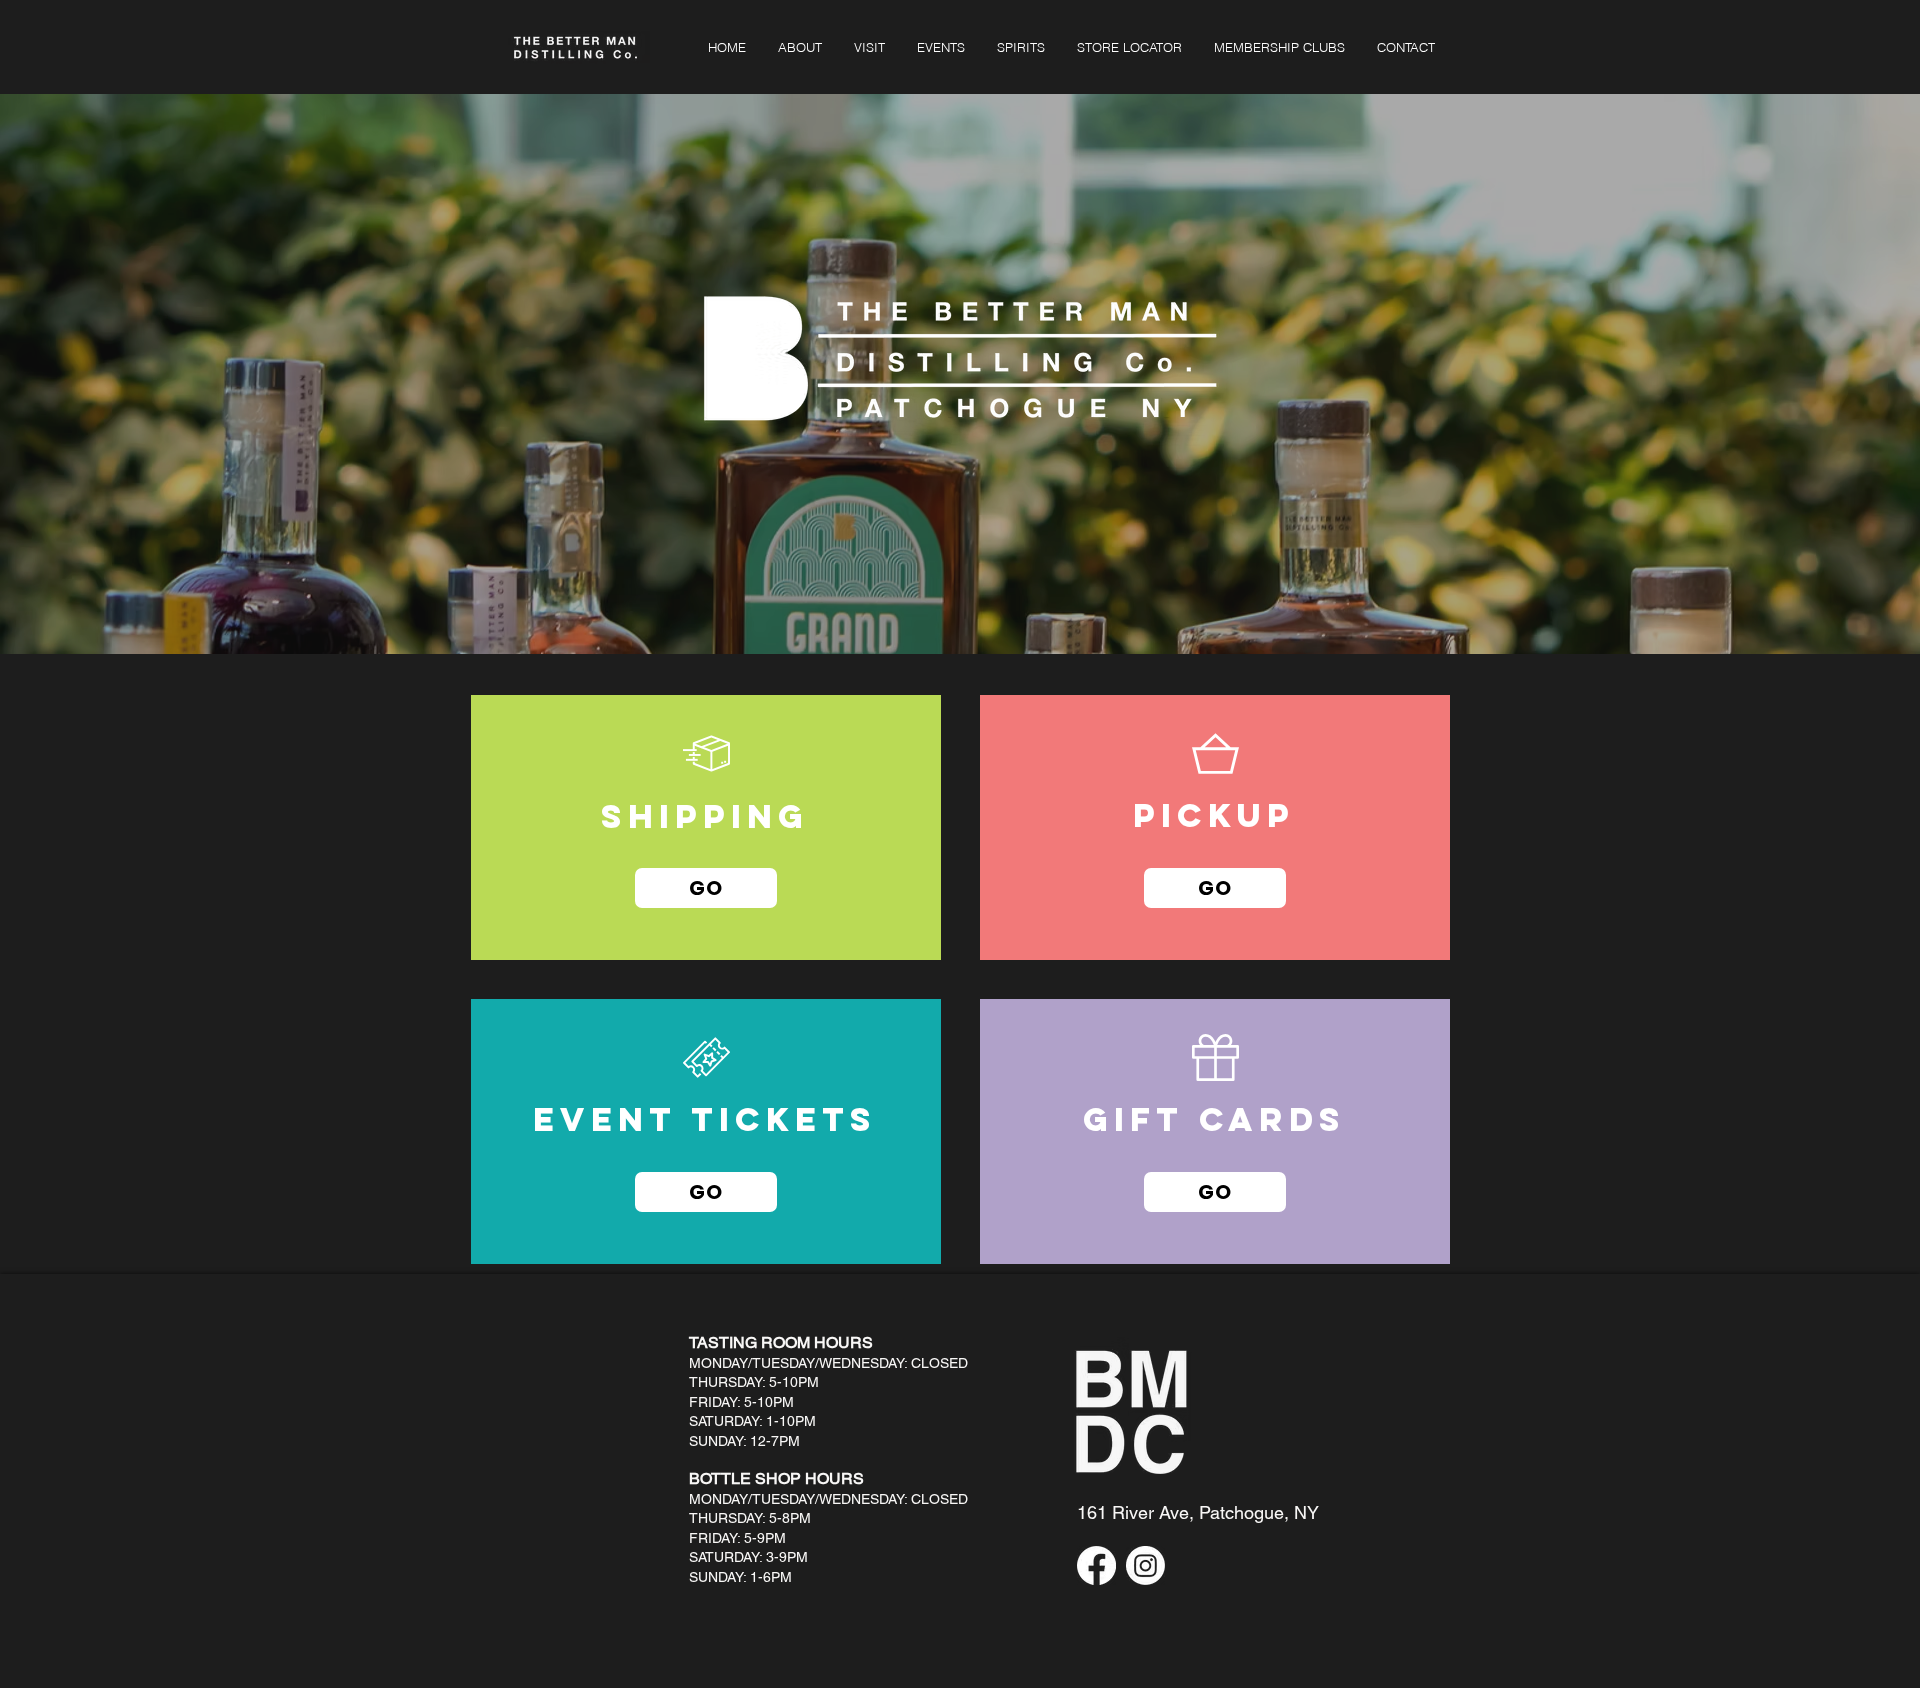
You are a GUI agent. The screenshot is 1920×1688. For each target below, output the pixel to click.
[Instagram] (1145, 1565)
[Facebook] (1096, 1565)
